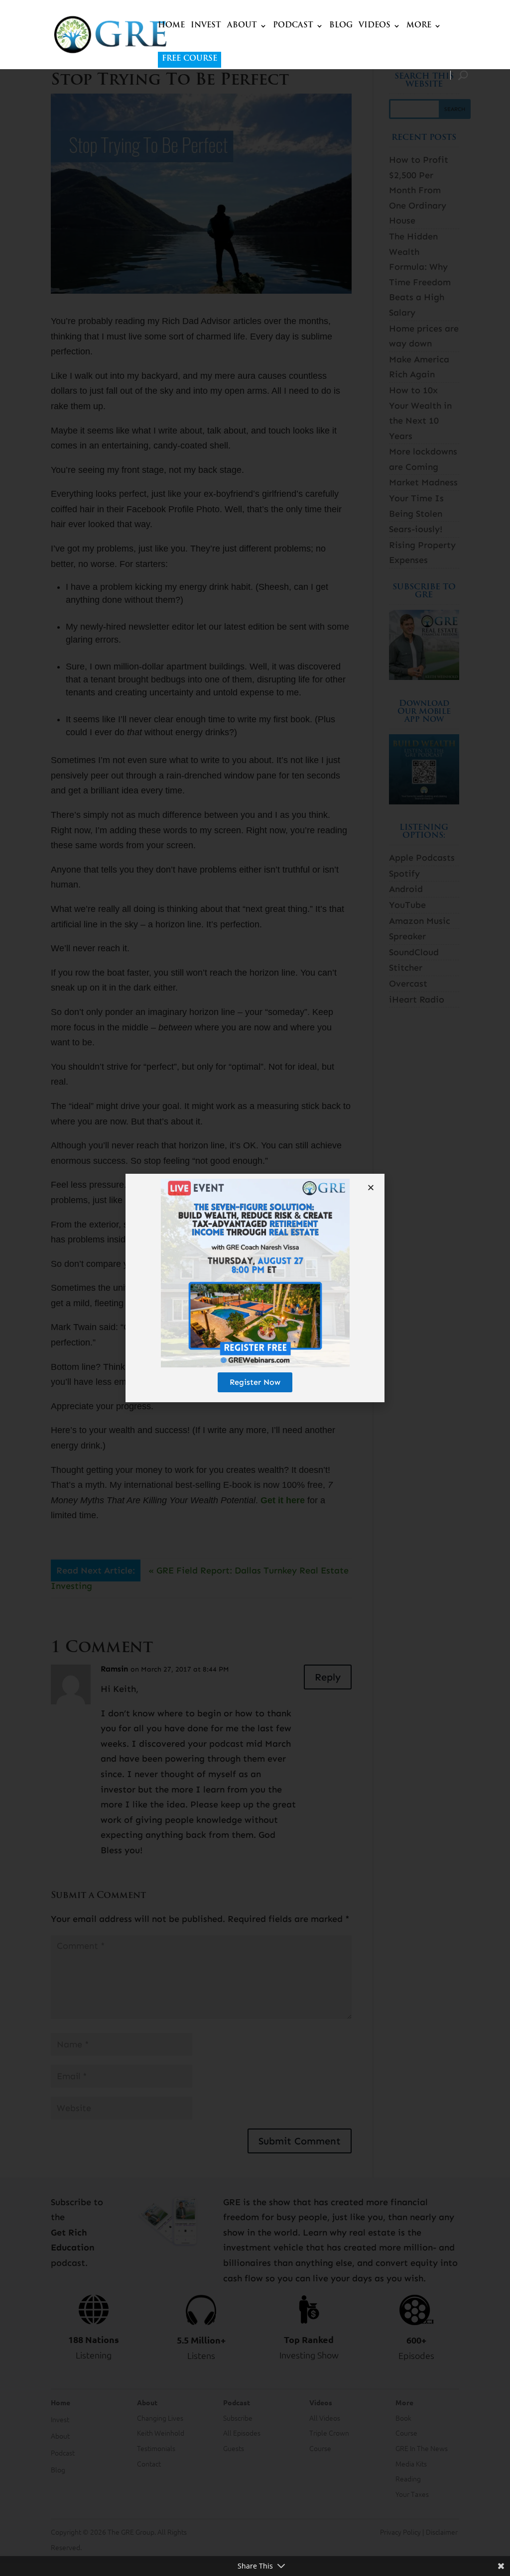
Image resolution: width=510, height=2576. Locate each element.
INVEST (206, 26)
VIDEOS (375, 26)
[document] (255, 1288)
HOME (171, 26)
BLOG (341, 26)
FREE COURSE (190, 59)
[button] (371, 1187)
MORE (419, 26)
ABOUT (242, 26)
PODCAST (293, 26)
